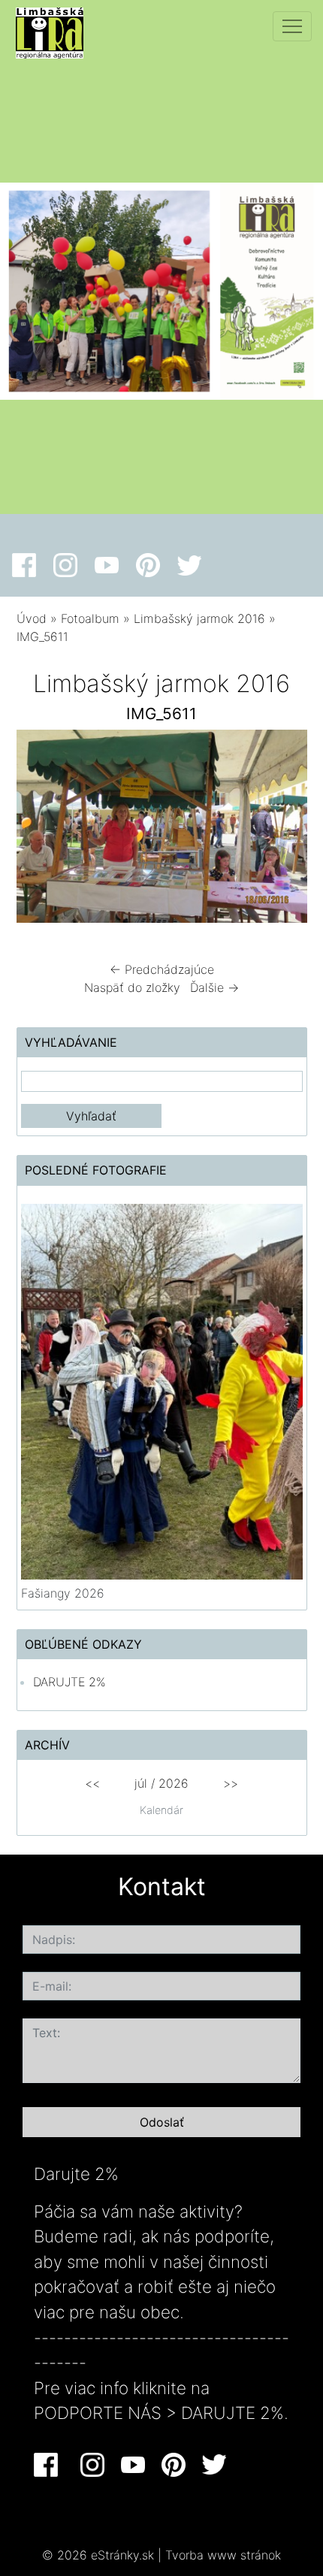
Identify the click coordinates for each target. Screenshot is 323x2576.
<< (92, 1783)
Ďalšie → (214, 987)
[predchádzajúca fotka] (41, 830)
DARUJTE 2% (69, 1682)
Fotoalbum (90, 618)
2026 (174, 1783)
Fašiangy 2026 (63, 1593)
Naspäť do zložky (132, 987)
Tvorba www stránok (223, 2555)
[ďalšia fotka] (283, 830)
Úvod (32, 618)
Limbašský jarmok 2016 (199, 618)
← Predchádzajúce (162, 969)
